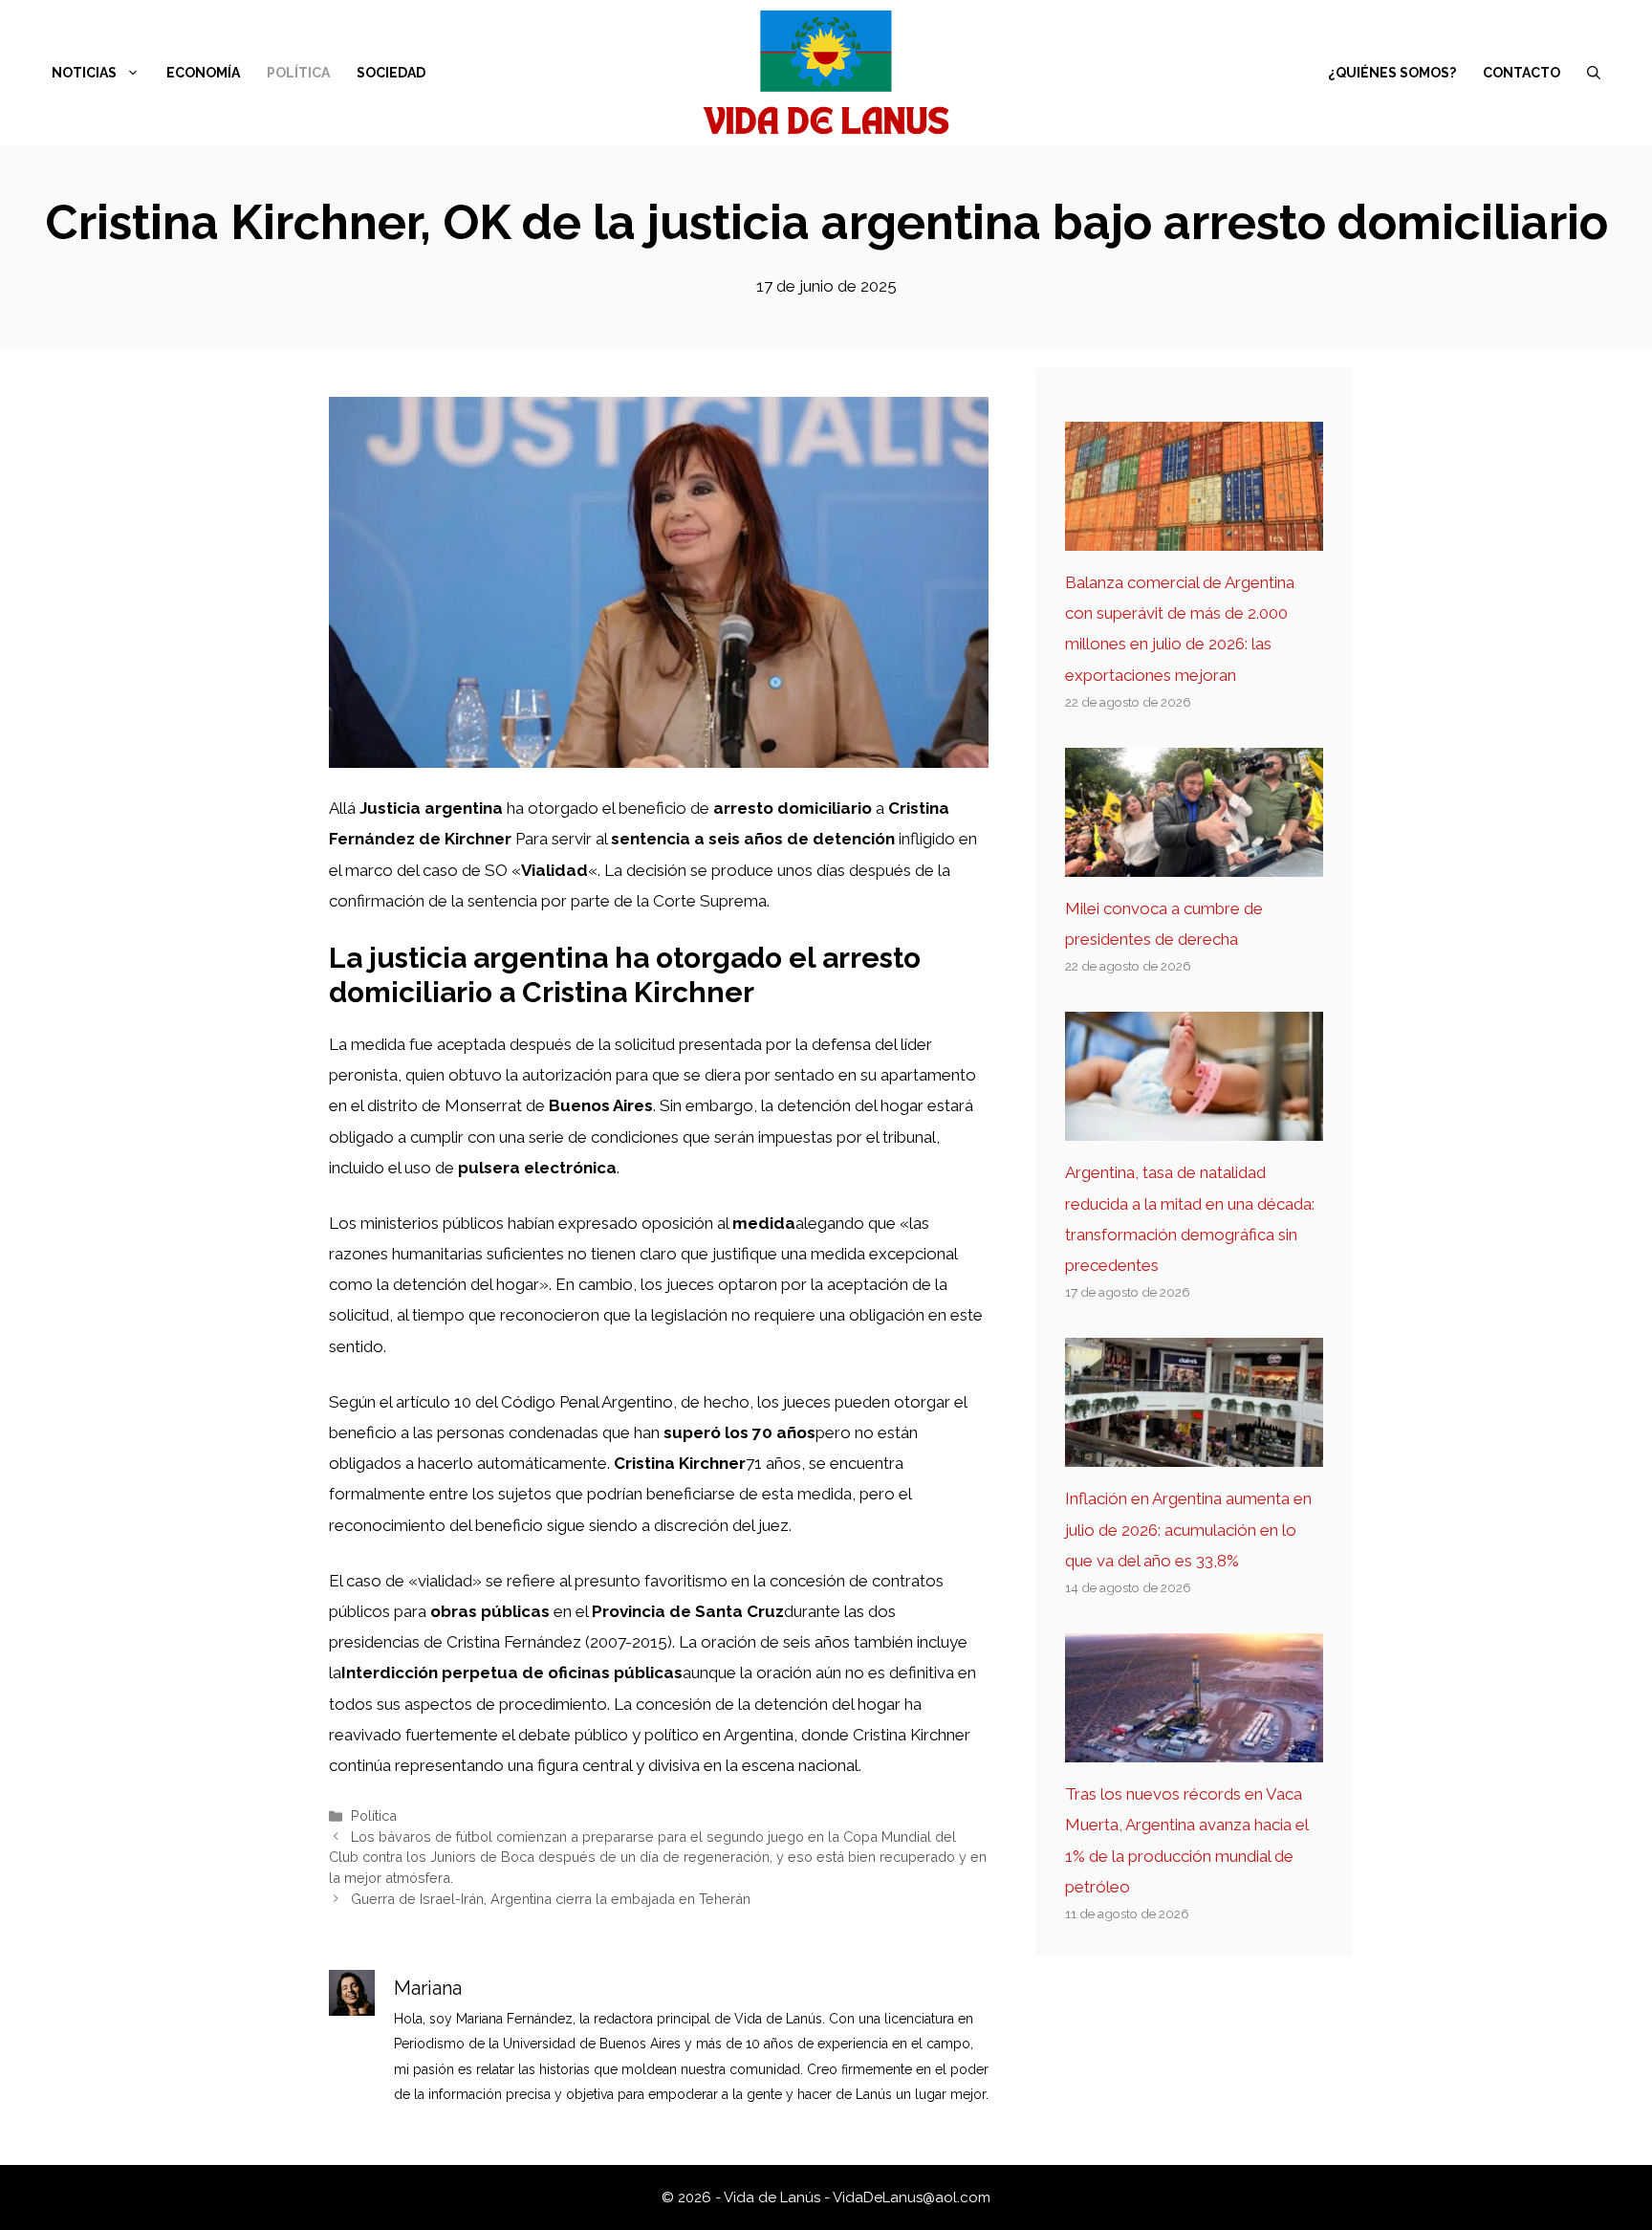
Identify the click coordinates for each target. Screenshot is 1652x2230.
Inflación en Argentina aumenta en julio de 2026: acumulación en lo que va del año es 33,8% (1188, 1530)
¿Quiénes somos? (1392, 73)
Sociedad (391, 73)
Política (298, 73)
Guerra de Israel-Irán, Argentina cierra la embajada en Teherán (551, 1899)
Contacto (1522, 73)
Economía (203, 73)
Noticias (84, 73)
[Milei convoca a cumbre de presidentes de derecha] (1194, 862)
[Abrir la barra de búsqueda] (1594, 73)
